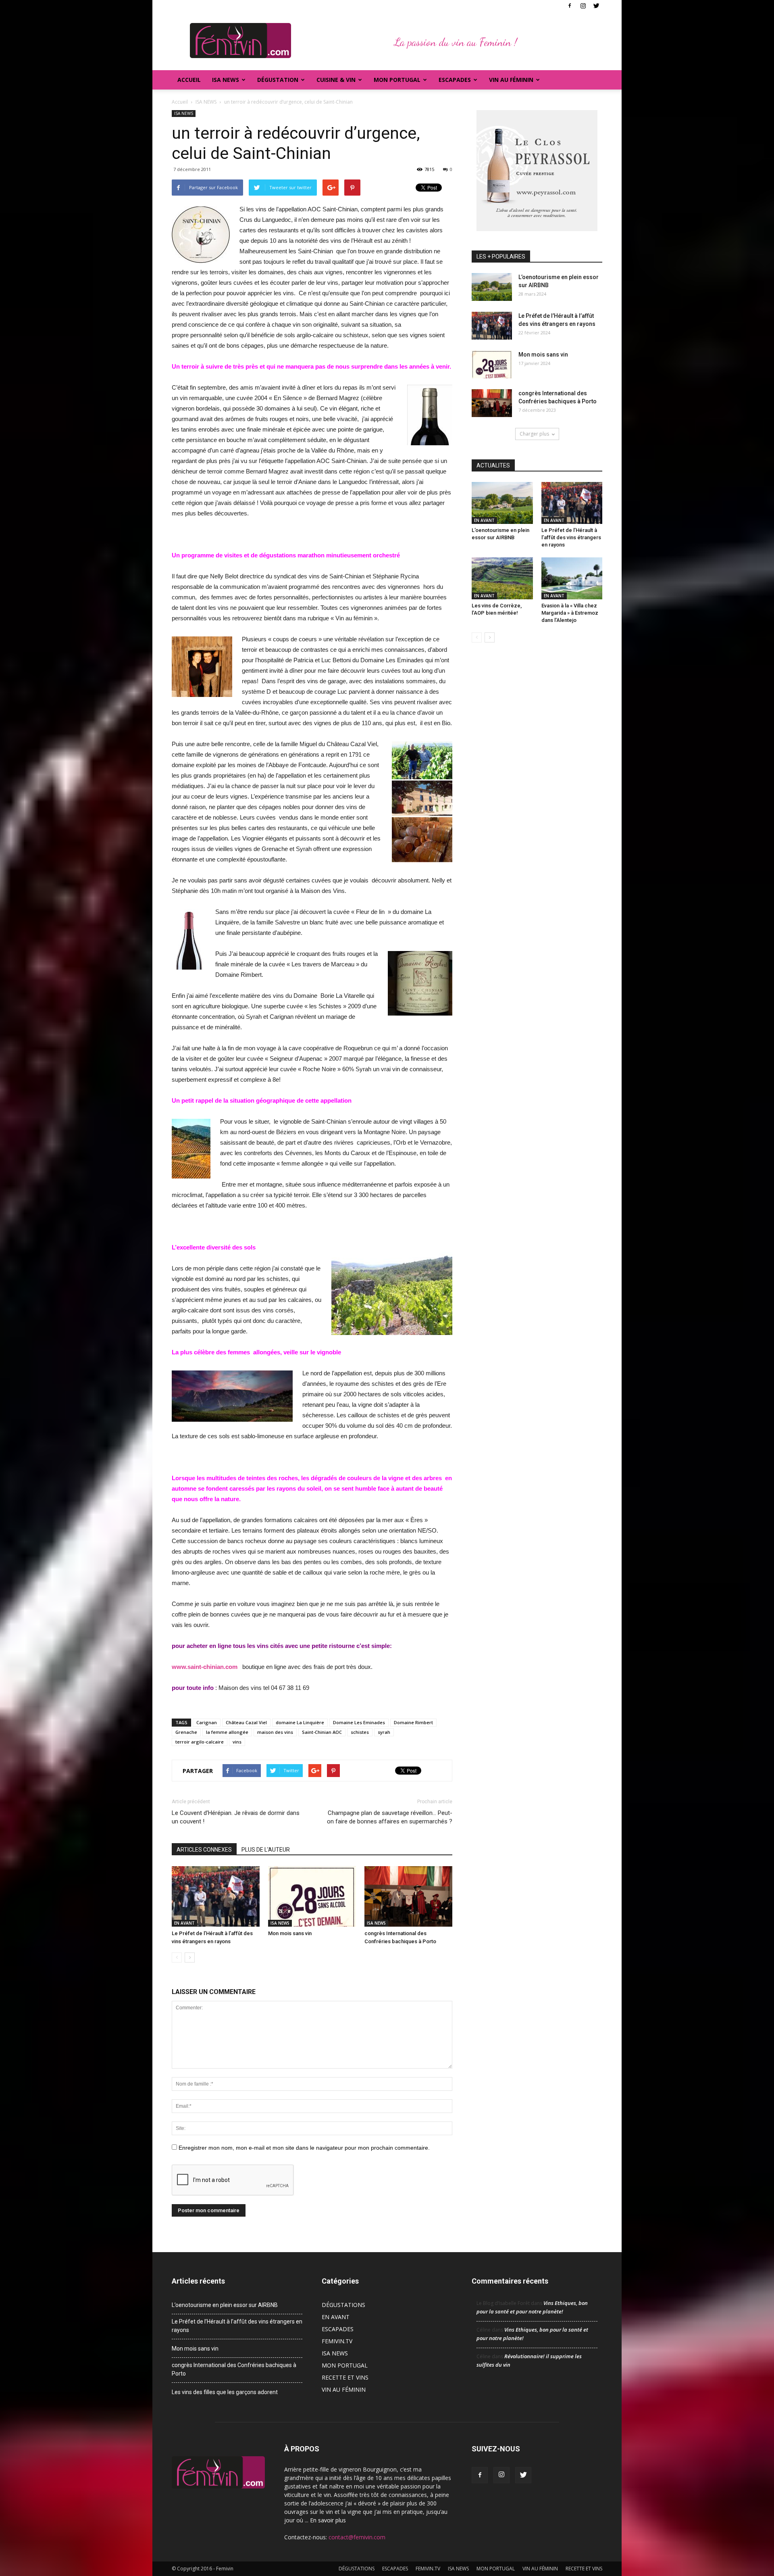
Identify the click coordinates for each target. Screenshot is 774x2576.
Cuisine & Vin (336, 80)
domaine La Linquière (300, 1722)
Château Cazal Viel (246, 1722)
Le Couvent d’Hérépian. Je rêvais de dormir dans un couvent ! (236, 1817)
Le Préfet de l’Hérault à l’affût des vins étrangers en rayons (571, 537)
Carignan (207, 1722)
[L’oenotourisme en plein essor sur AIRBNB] (492, 287)
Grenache (186, 1732)
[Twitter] (596, 6)
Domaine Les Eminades (359, 1722)
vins (237, 1742)
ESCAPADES (338, 2329)
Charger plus (534, 434)
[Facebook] (570, 6)
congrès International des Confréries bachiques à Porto (234, 2369)
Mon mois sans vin (290, 1933)
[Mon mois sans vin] (312, 1896)
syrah (384, 1732)
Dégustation (278, 80)
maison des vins (275, 1732)
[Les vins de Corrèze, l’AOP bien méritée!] (502, 578)
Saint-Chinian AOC (322, 1732)
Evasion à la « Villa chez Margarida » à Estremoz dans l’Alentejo (570, 613)
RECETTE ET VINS (345, 2377)
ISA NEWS (226, 80)
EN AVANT (184, 1923)
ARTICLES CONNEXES (204, 1850)
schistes (360, 1732)
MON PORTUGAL (397, 80)
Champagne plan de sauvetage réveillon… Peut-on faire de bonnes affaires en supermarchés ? (390, 1817)
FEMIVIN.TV (337, 2341)
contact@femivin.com (357, 2537)
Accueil (189, 80)
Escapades (455, 80)
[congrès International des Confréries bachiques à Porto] (408, 1896)
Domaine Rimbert (413, 1722)
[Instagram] (583, 6)
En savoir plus (328, 2520)
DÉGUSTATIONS (343, 2305)
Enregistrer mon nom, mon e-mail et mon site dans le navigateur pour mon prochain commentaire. (304, 2148)
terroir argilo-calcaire (200, 1742)
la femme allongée (227, 1732)
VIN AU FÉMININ (511, 80)
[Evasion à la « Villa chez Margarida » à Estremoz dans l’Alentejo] (572, 578)
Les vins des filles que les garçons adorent (225, 2392)
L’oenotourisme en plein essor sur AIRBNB (225, 2305)
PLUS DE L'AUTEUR (266, 1850)
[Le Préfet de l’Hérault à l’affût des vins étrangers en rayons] (216, 1896)
